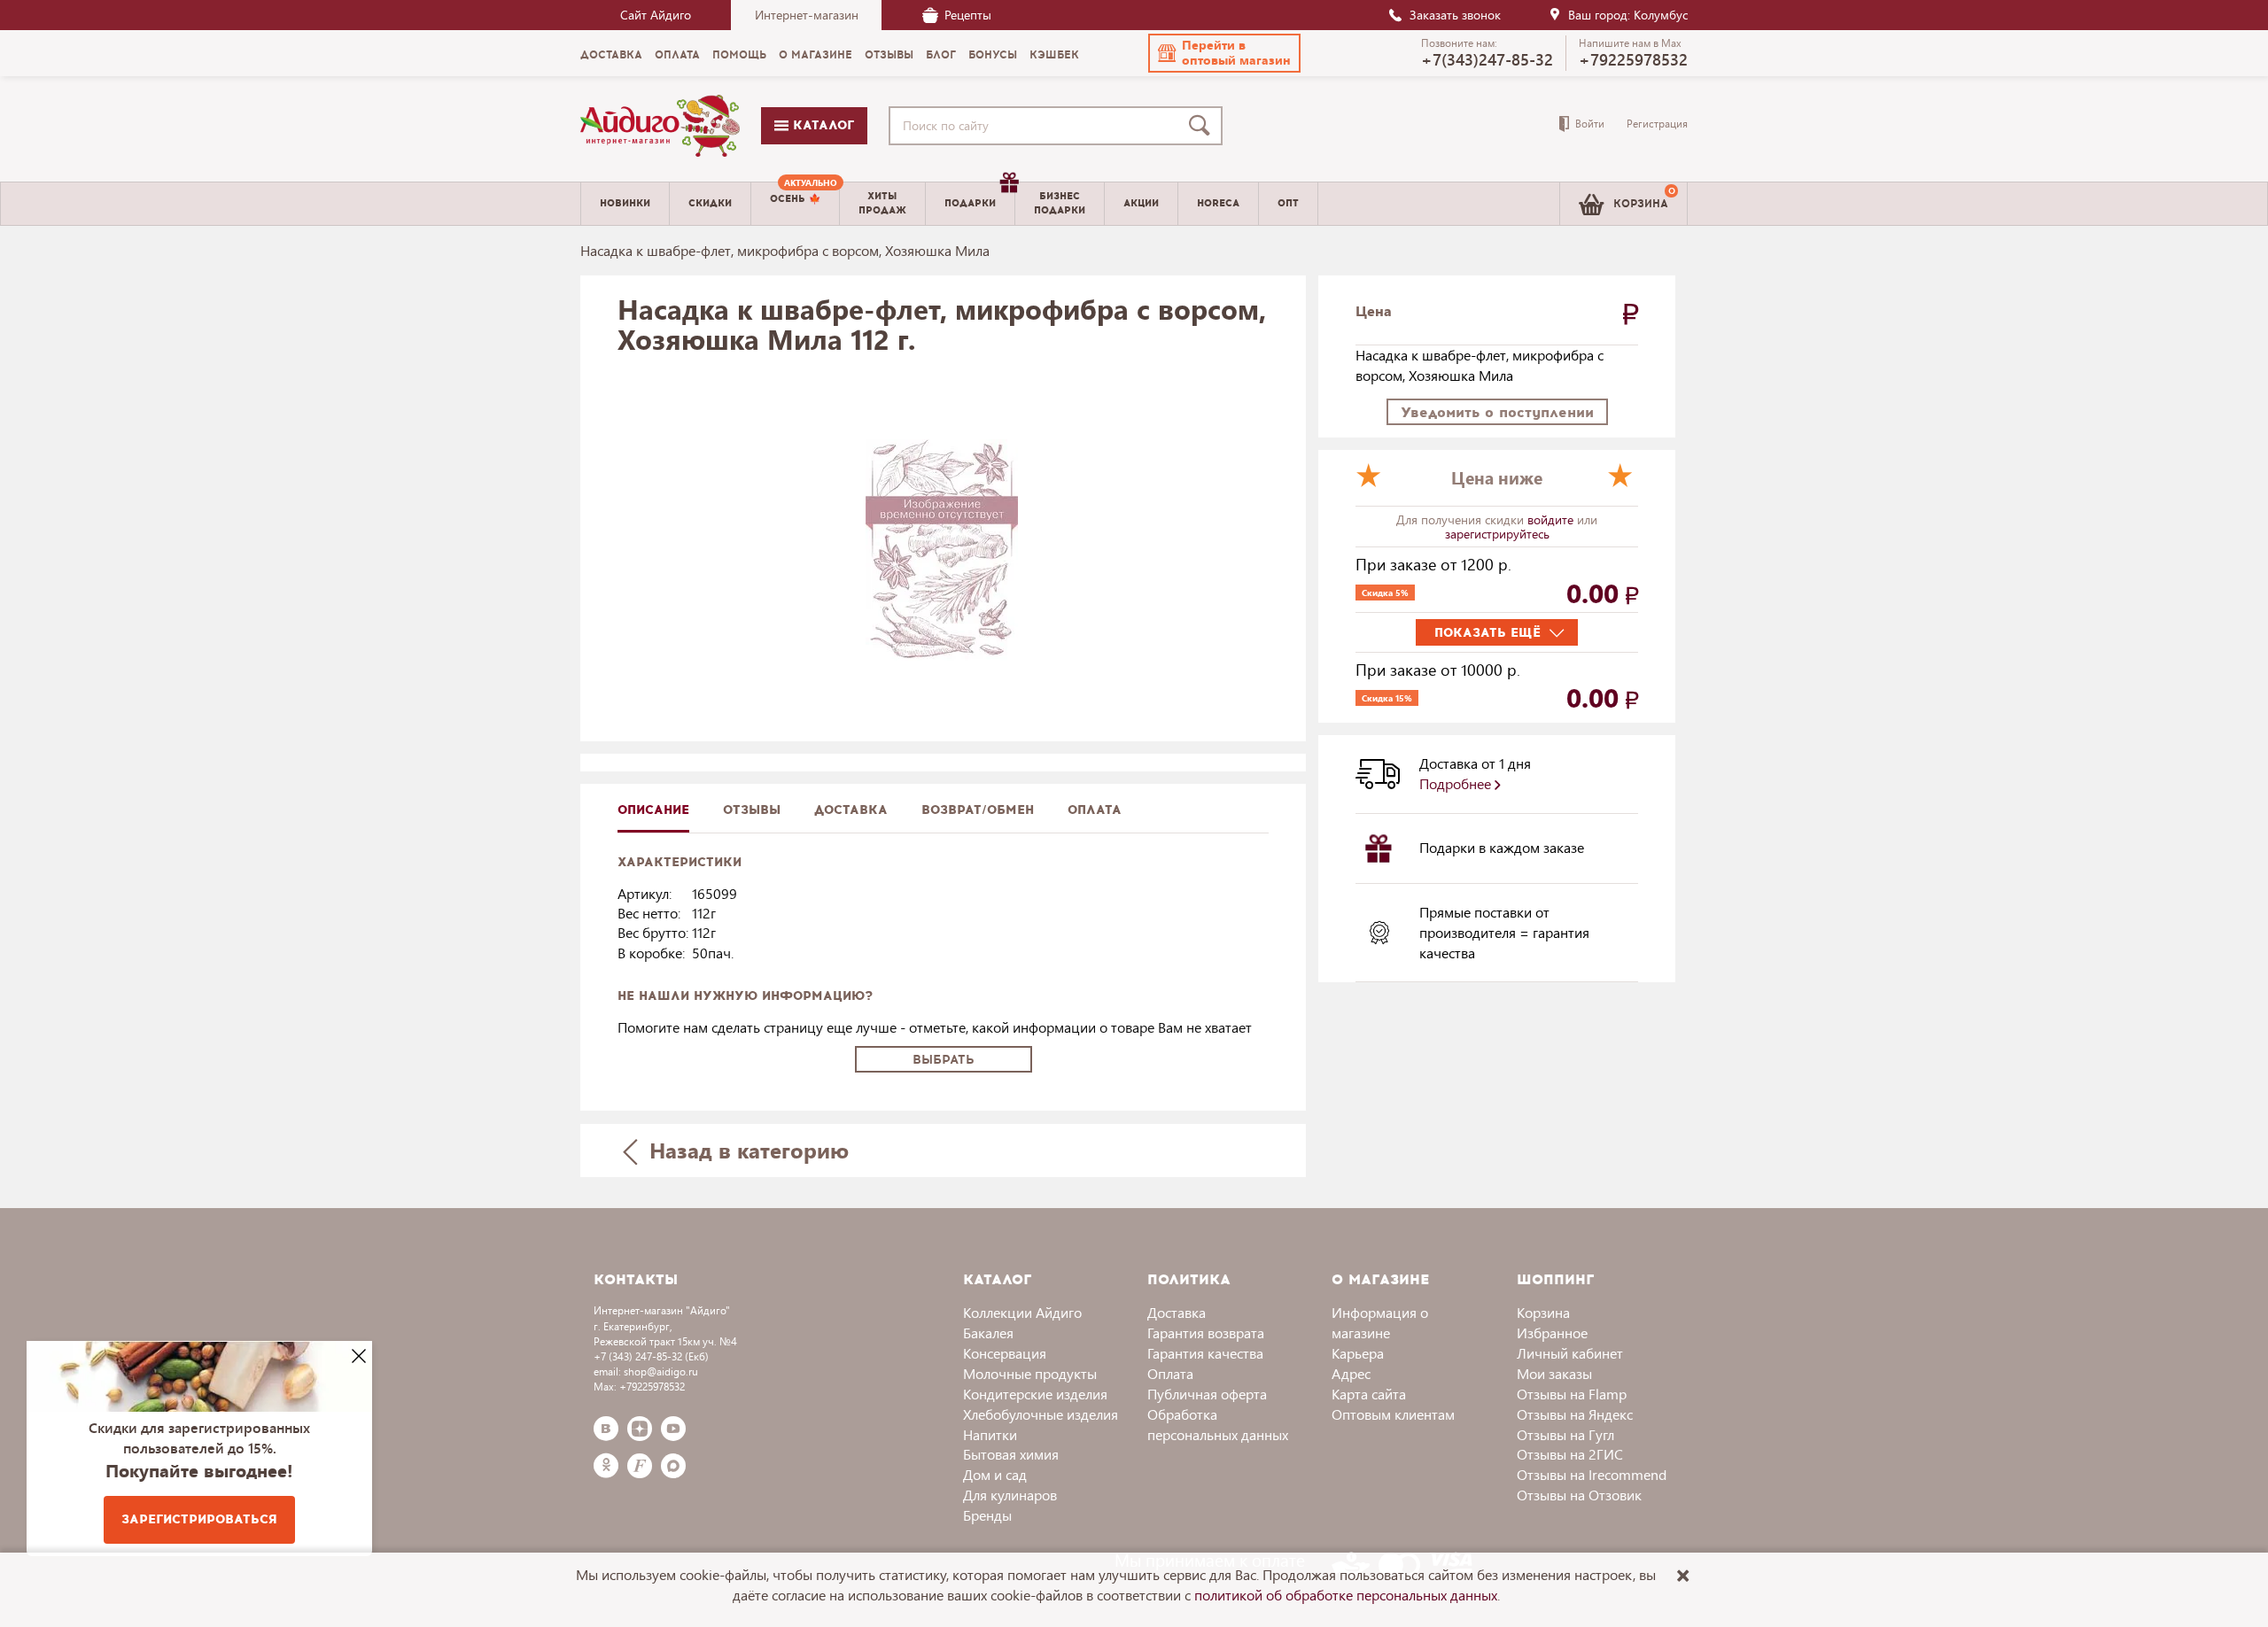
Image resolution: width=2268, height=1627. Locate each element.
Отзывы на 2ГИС (1570, 1454)
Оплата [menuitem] (677, 55)
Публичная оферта (1207, 1394)
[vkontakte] (606, 1429)
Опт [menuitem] (1288, 203)
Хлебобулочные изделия (1041, 1414)
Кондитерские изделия (1035, 1394)
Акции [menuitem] (1141, 203)
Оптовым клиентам (1393, 1414)
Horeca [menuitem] (1218, 203)
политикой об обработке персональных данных (1346, 1595)
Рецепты (968, 15)
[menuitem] (795, 204)
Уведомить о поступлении (1497, 412)
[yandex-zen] (640, 1429)
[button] (1224, 53)
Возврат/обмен (978, 810)
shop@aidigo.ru (661, 1371)
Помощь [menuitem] (739, 55)
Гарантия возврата (1206, 1333)
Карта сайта (1369, 1394)
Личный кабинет (1570, 1353)
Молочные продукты (1030, 1373)
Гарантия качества (1205, 1353)
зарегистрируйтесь (1497, 534)
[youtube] (673, 1429)
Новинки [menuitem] (625, 203)
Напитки (990, 1434)
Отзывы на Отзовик (1579, 1495)
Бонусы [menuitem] (993, 55)
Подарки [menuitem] (970, 203)
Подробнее (1457, 783)
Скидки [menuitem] (710, 203)
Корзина (1543, 1312)
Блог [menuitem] (941, 55)
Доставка (1177, 1312)
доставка (851, 810)
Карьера (1358, 1353)
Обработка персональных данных (1218, 1424)
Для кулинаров (1010, 1495)
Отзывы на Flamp (1572, 1394)
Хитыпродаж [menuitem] (882, 203)
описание (653, 810)
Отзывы (752, 810)
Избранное (1552, 1333)
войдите (1552, 519)
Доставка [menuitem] (611, 55)
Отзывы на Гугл (1565, 1434)
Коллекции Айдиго (1022, 1312)
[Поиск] (1203, 126)
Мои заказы (1554, 1373)
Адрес (1351, 1373)
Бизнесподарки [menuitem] (1060, 203)
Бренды (987, 1515)
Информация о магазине (1380, 1322)
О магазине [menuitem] (816, 55)
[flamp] (640, 1466)
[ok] (606, 1466)
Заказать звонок (1455, 15)
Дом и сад (995, 1474)
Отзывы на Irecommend (1592, 1474)
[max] (673, 1466)
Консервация (1005, 1353)
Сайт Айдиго (656, 15)
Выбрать (944, 1060)
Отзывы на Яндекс (1575, 1414)
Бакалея (988, 1333)
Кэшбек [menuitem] (1054, 55)
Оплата (1095, 810)
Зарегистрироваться (199, 1519)
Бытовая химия (1011, 1454)
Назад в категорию (746, 1150)
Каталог (821, 125)
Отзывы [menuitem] (889, 55)
